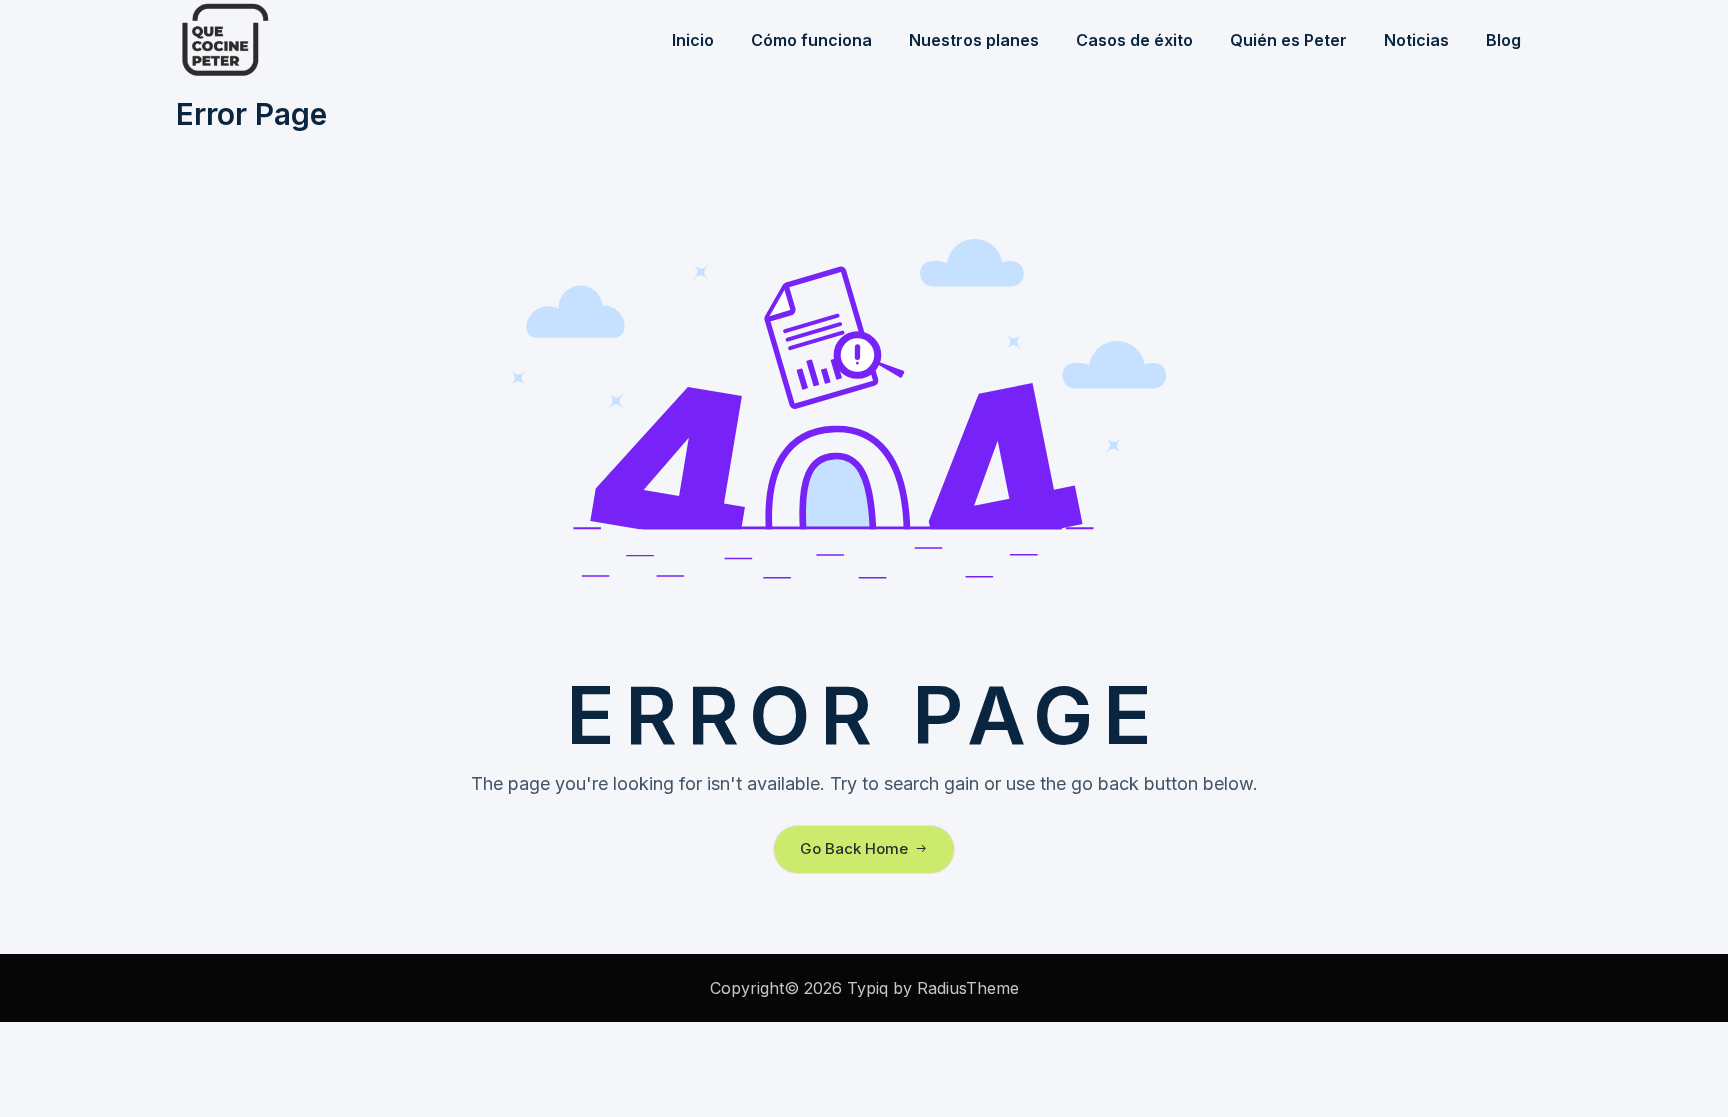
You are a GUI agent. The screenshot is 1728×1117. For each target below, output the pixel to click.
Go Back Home (854, 848)
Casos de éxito (1134, 40)
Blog (1503, 40)
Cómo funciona (811, 40)
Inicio (693, 40)
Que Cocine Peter (276, 40)
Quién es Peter (1288, 40)
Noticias (1416, 40)
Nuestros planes (974, 40)
